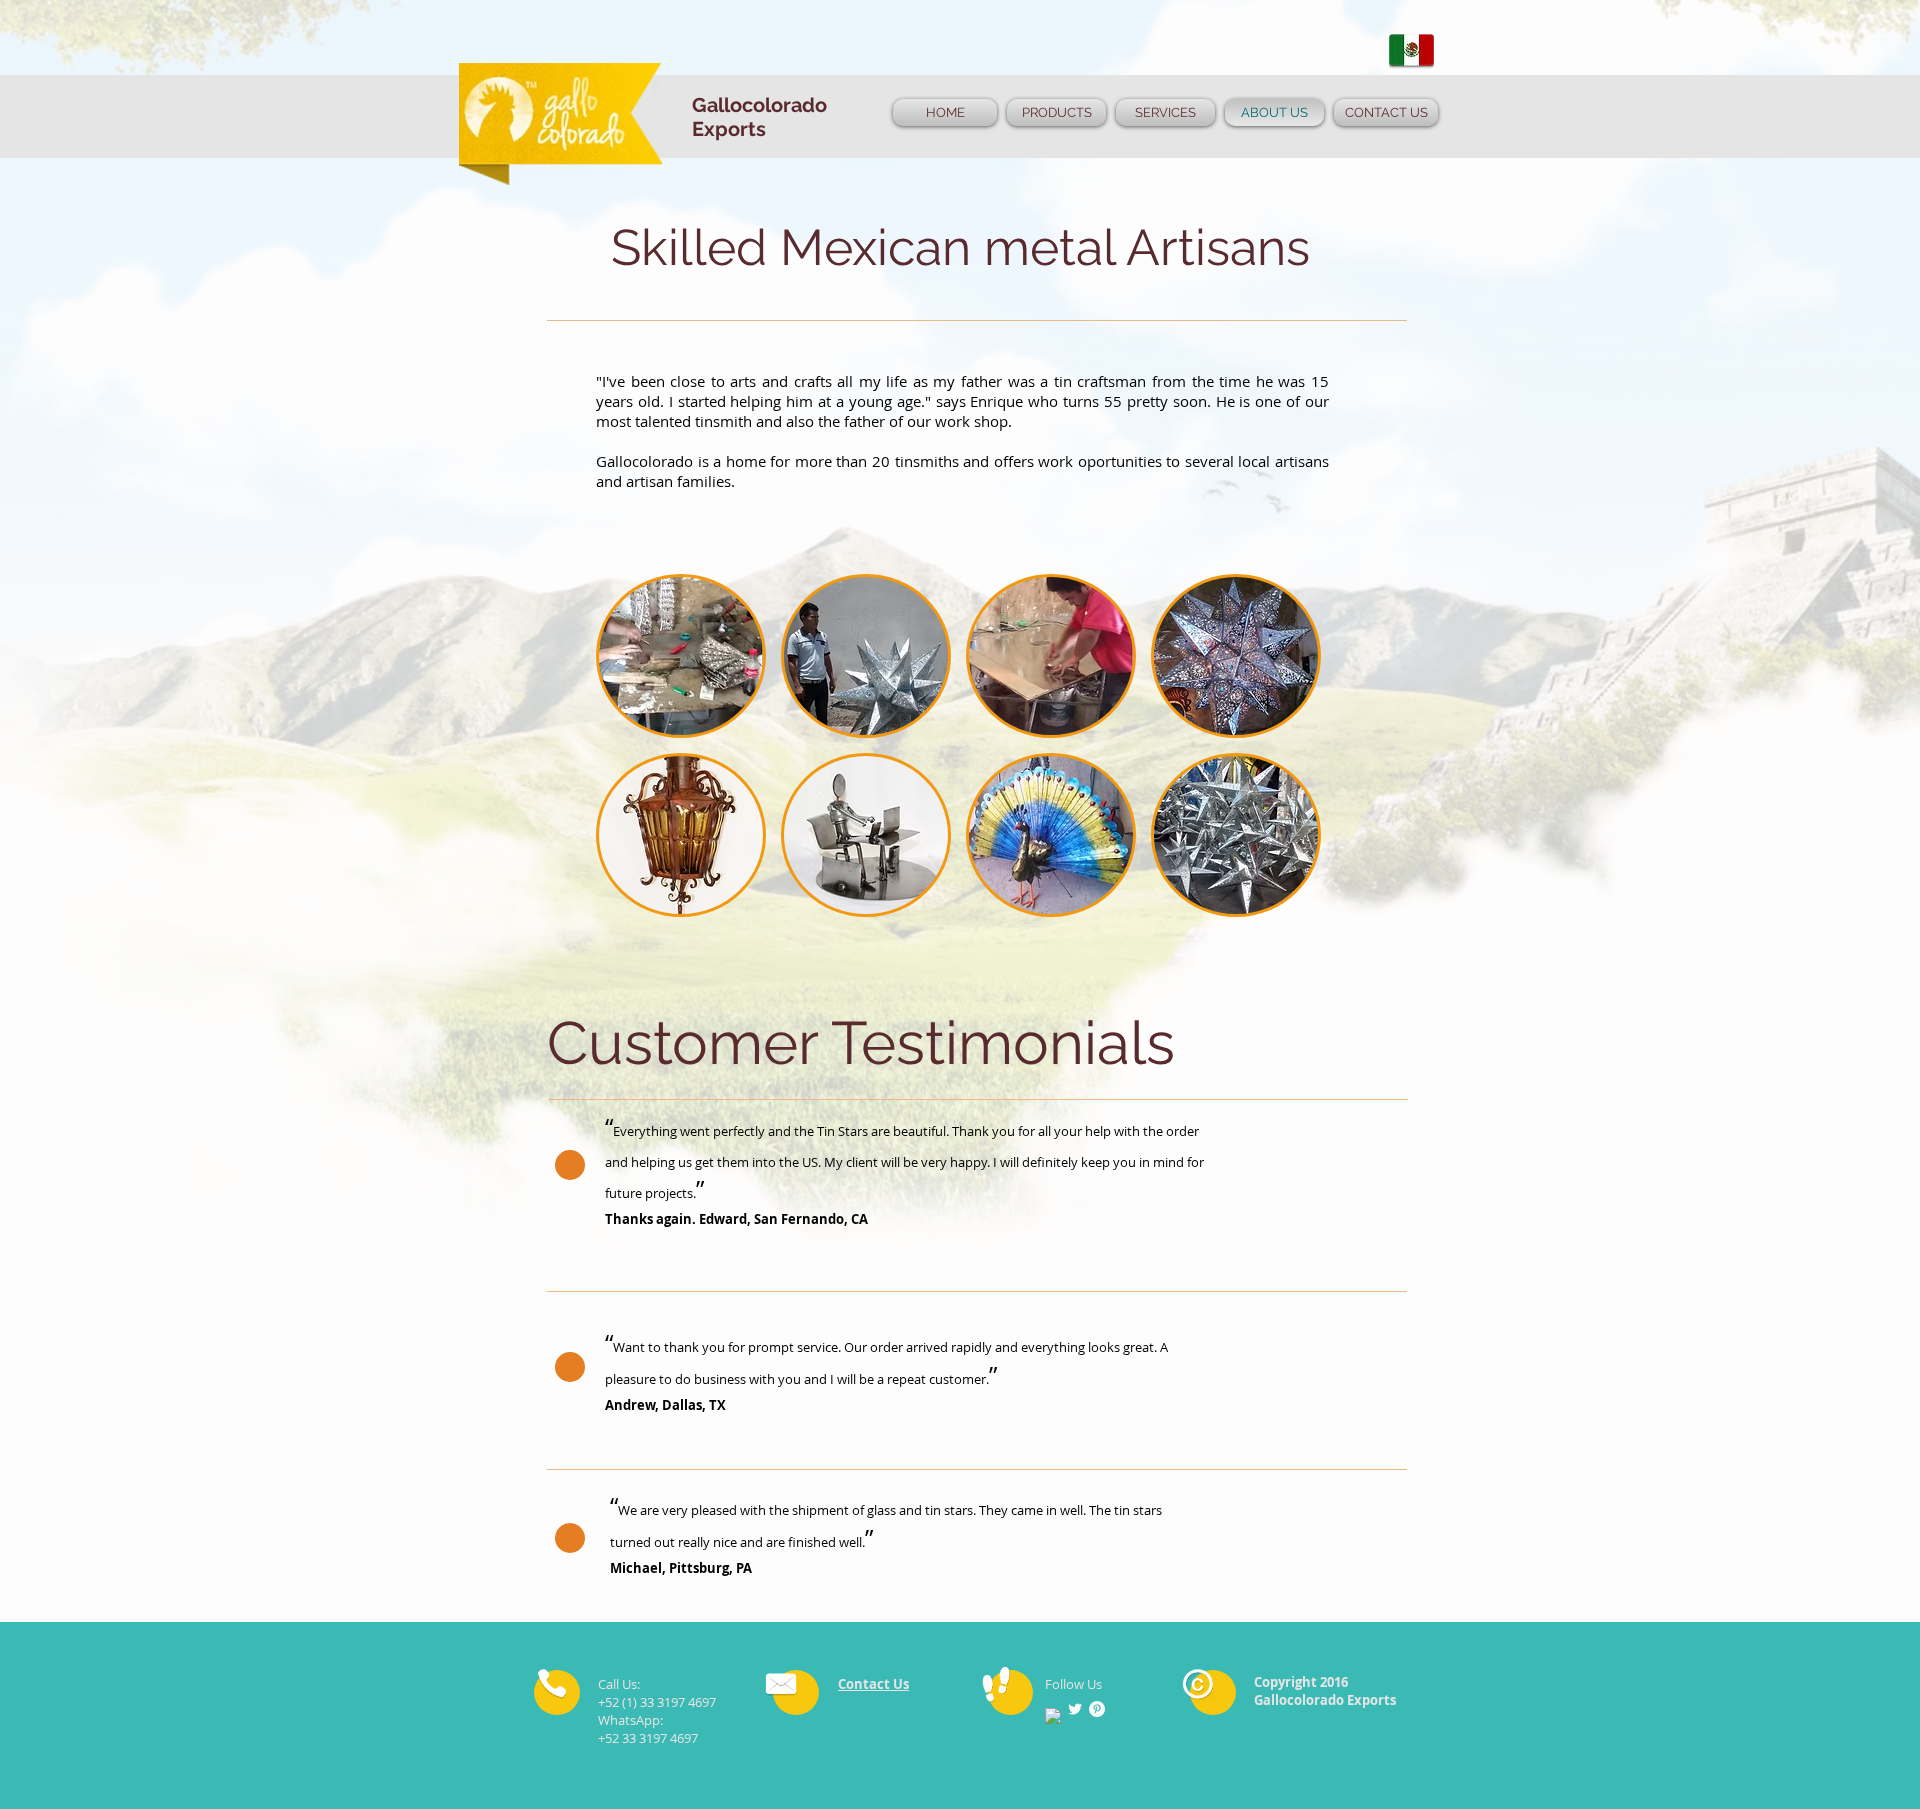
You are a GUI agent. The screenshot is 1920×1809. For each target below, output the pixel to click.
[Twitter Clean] (1075, 1709)
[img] (681, 656)
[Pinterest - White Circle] (1097, 1709)
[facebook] (1053, 1716)
